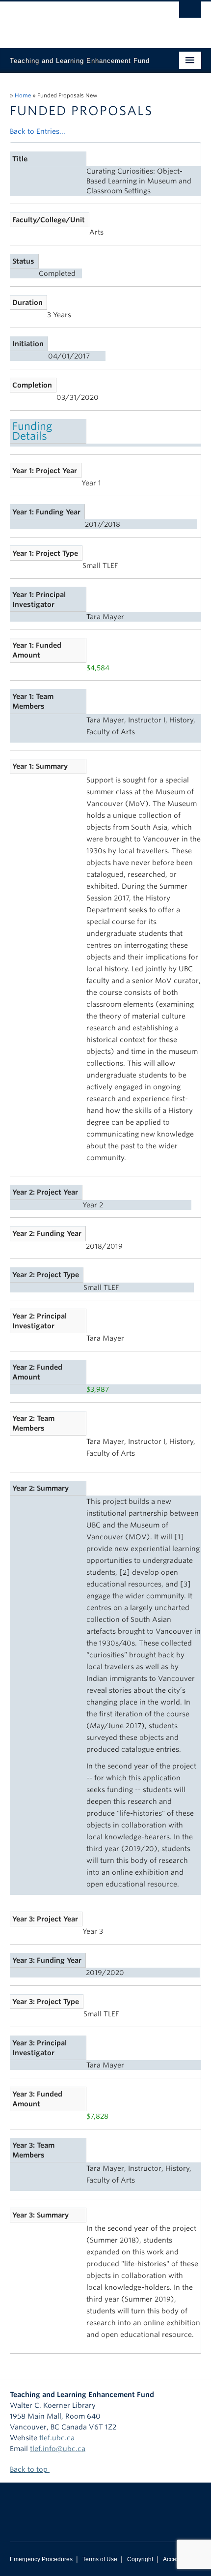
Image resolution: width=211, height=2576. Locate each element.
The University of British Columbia (77, 20)
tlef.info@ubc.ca (58, 2449)
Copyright (140, 2559)
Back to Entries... (38, 131)
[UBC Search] (190, 12)
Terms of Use (100, 2559)
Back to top (30, 2469)
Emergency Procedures (41, 2559)
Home (23, 95)
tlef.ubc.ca (57, 2438)
